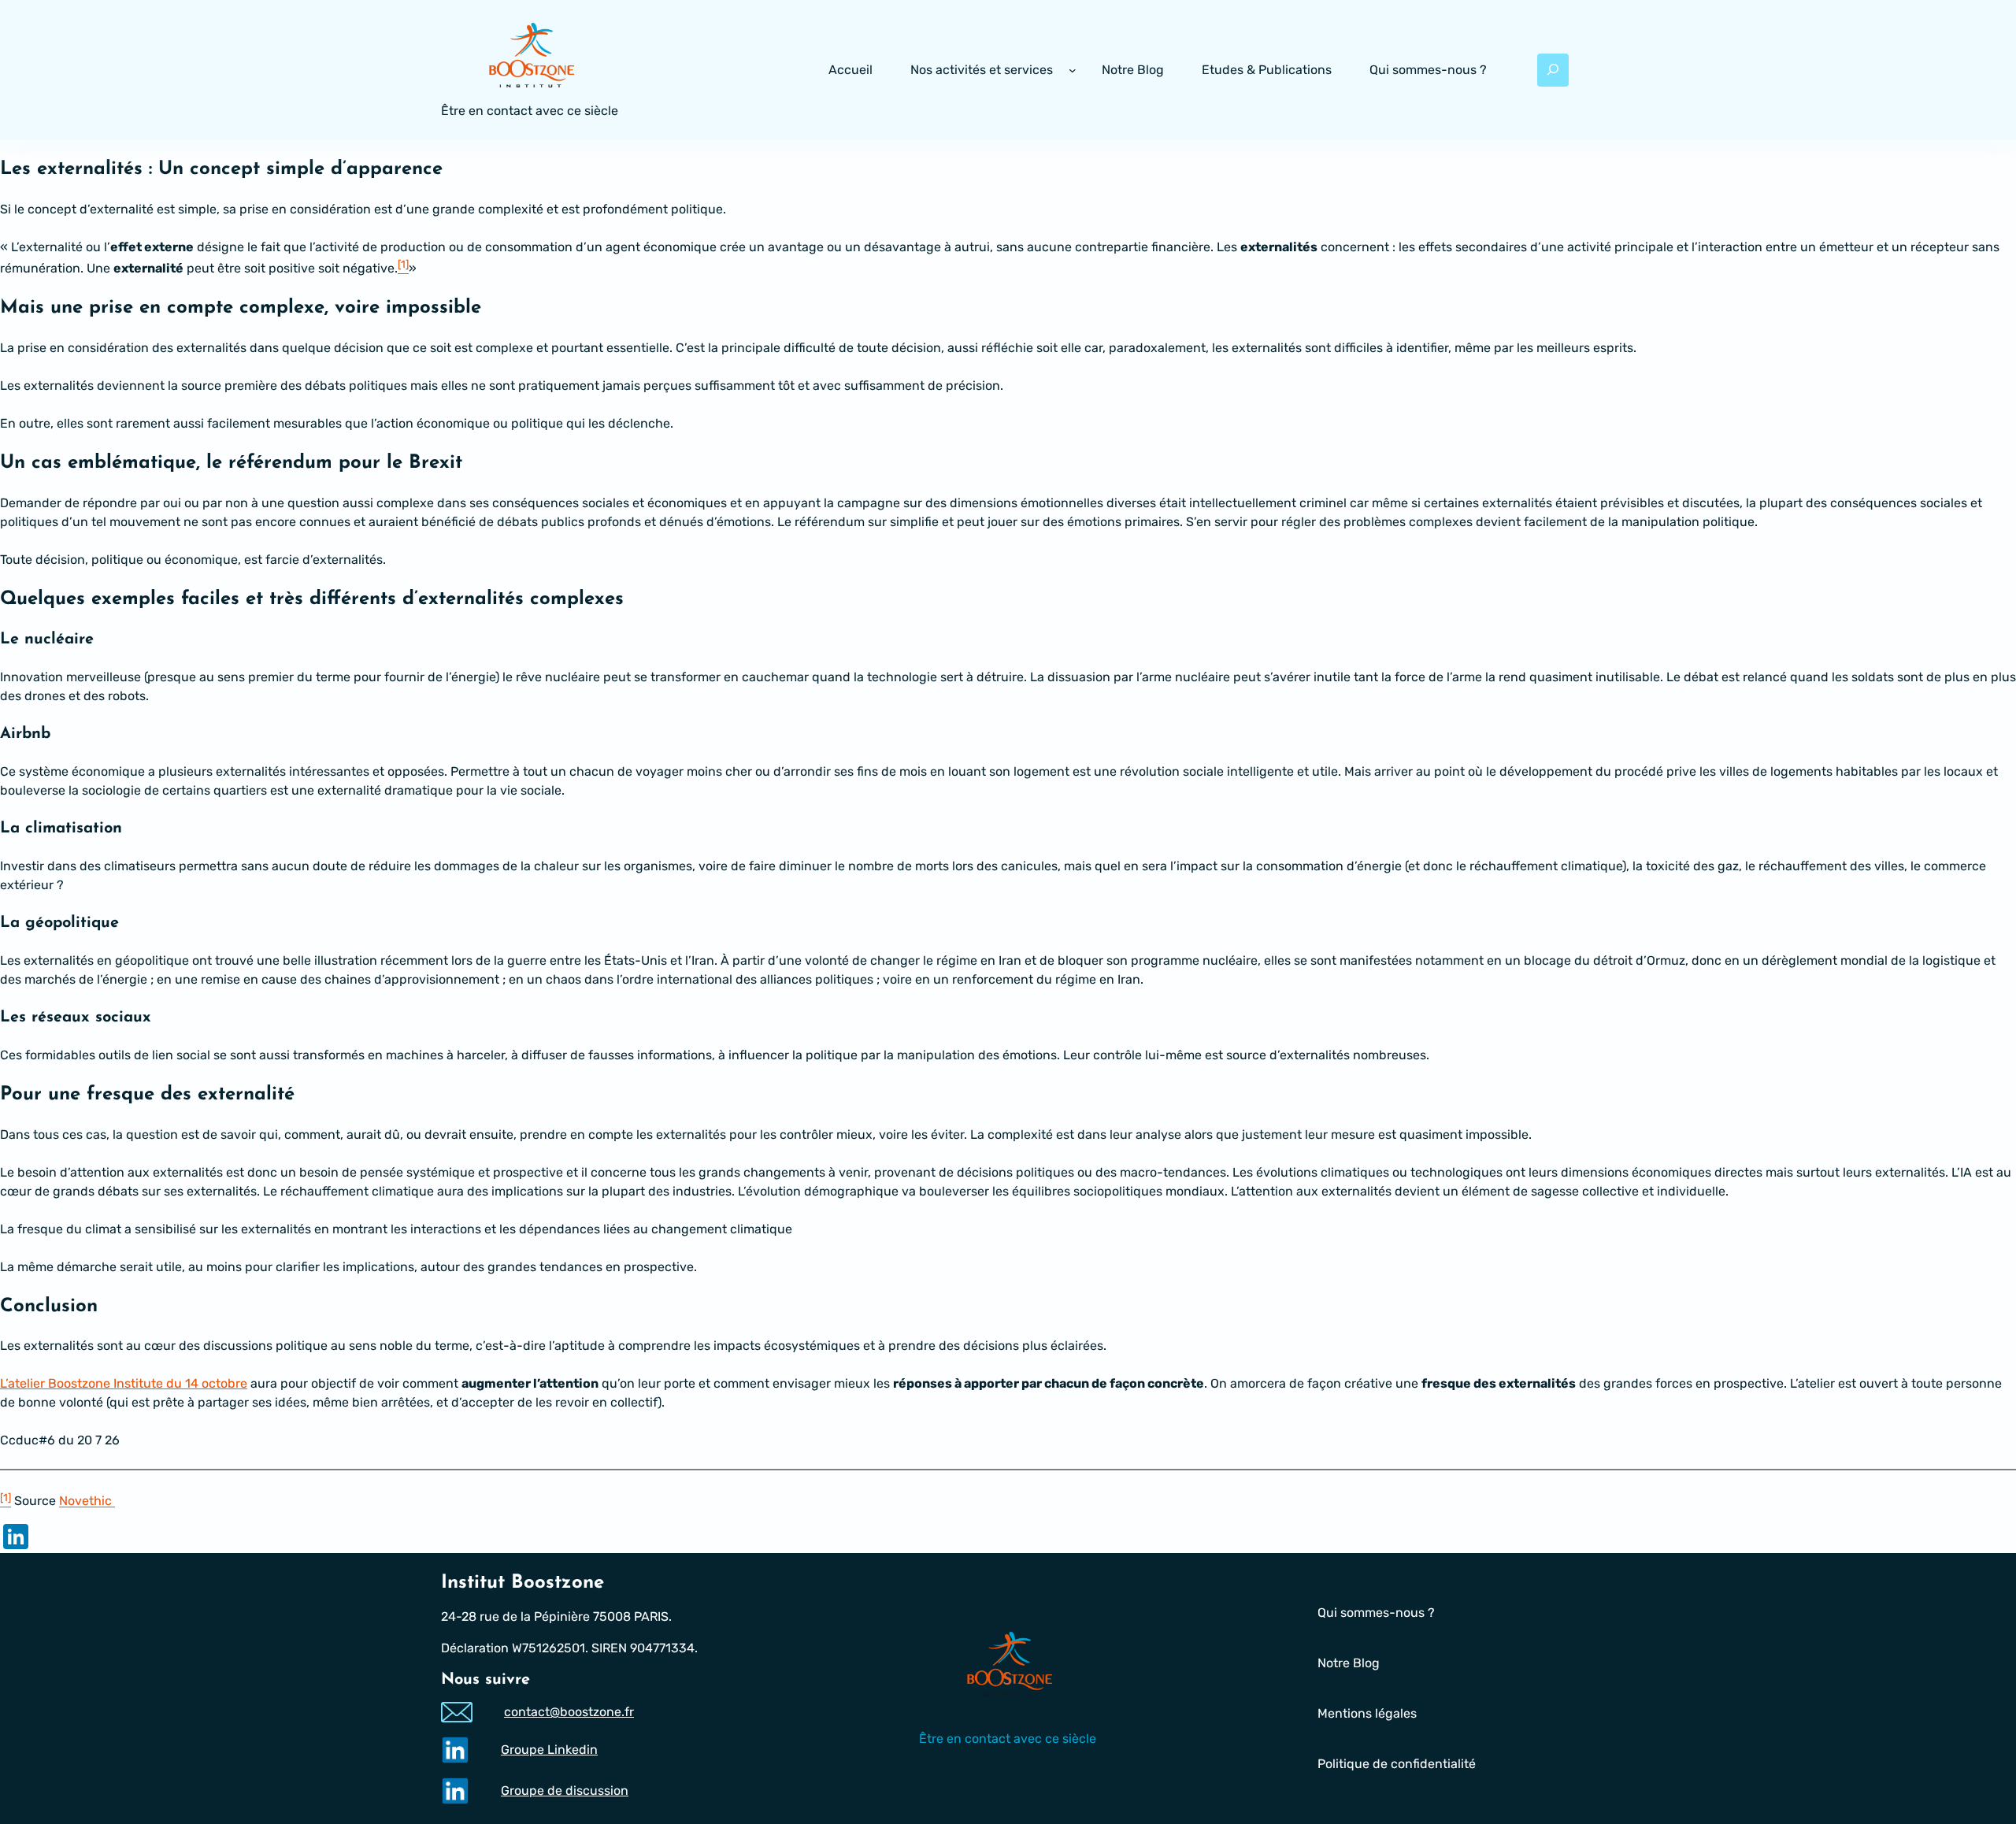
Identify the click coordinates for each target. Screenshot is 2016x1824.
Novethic (87, 1501)
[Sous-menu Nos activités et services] (1073, 70)
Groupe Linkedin (549, 1750)
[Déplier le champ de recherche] (1553, 70)
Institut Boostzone (523, 1583)
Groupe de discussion (565, 1791)
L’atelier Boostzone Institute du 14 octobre (124, 1383)
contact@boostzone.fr (569, 1712)
